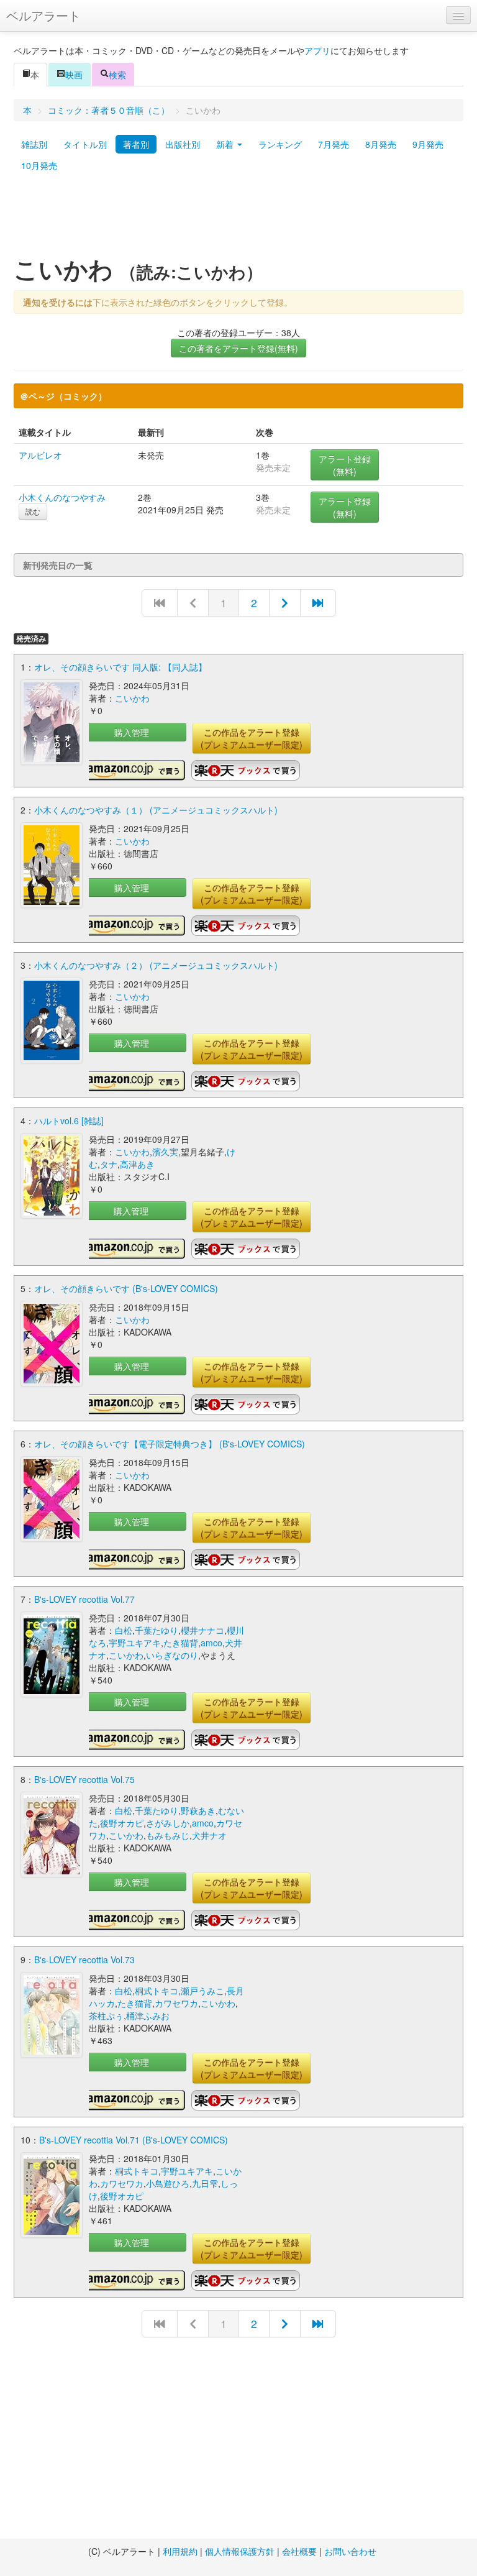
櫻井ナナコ (202, 1630)
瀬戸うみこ (202, 1991)
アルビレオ (40, 455)
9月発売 (428, 144)
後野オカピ (122, 1823)
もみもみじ (168, 1835)
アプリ (317, 50)
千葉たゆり (157, 1630)
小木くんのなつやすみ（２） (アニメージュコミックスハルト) (156, 965)
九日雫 (205, 2183)
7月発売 (334, 144)
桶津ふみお (148, 2015)
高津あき (137, 1164)
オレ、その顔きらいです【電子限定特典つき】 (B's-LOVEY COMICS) (170, 1444)
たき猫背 (181, 1643)
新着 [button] (226, 144)
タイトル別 (85, 144)
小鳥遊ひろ (168, 2183)
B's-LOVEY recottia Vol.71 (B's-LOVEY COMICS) (134, 2140)
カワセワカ (176, 2003)
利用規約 (180, 2551)
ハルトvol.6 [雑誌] (69, 1121)
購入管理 (132, 732)
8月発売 (381, 144)
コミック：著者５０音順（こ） (109, 110)
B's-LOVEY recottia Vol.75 (84, 1779)
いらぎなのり (172, 1655)
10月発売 (39, 165)
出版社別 (183, 144)
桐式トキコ (157, 1991)
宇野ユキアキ (135, 1643)
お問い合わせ (350, 2551)
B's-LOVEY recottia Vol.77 (84, 1599)
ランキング (280, 144)
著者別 (136, 144)
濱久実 (165, 1152)
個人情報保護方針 (240, 2551)
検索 (117, 75)
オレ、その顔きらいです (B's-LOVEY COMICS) (126, 1288)
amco (211, 1643)
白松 (124, 1630)
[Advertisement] (238, 219)
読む (33, 511)
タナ (109, 1164)
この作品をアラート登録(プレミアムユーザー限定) (252, 738)
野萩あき (198, 1810)
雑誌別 (34, 144)
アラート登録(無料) (345, 465)
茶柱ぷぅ (106, 2015)
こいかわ (132, 698)
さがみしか (168, 1823)
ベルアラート (43, 15)
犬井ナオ (209, 1835)
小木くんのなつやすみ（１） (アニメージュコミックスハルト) (156, 810)
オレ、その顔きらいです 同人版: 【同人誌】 (120, 667)
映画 (74, 75)
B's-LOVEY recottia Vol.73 (84, 1960)
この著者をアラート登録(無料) (238, 348)
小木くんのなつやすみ (62, 497)
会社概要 (299, 2551)
